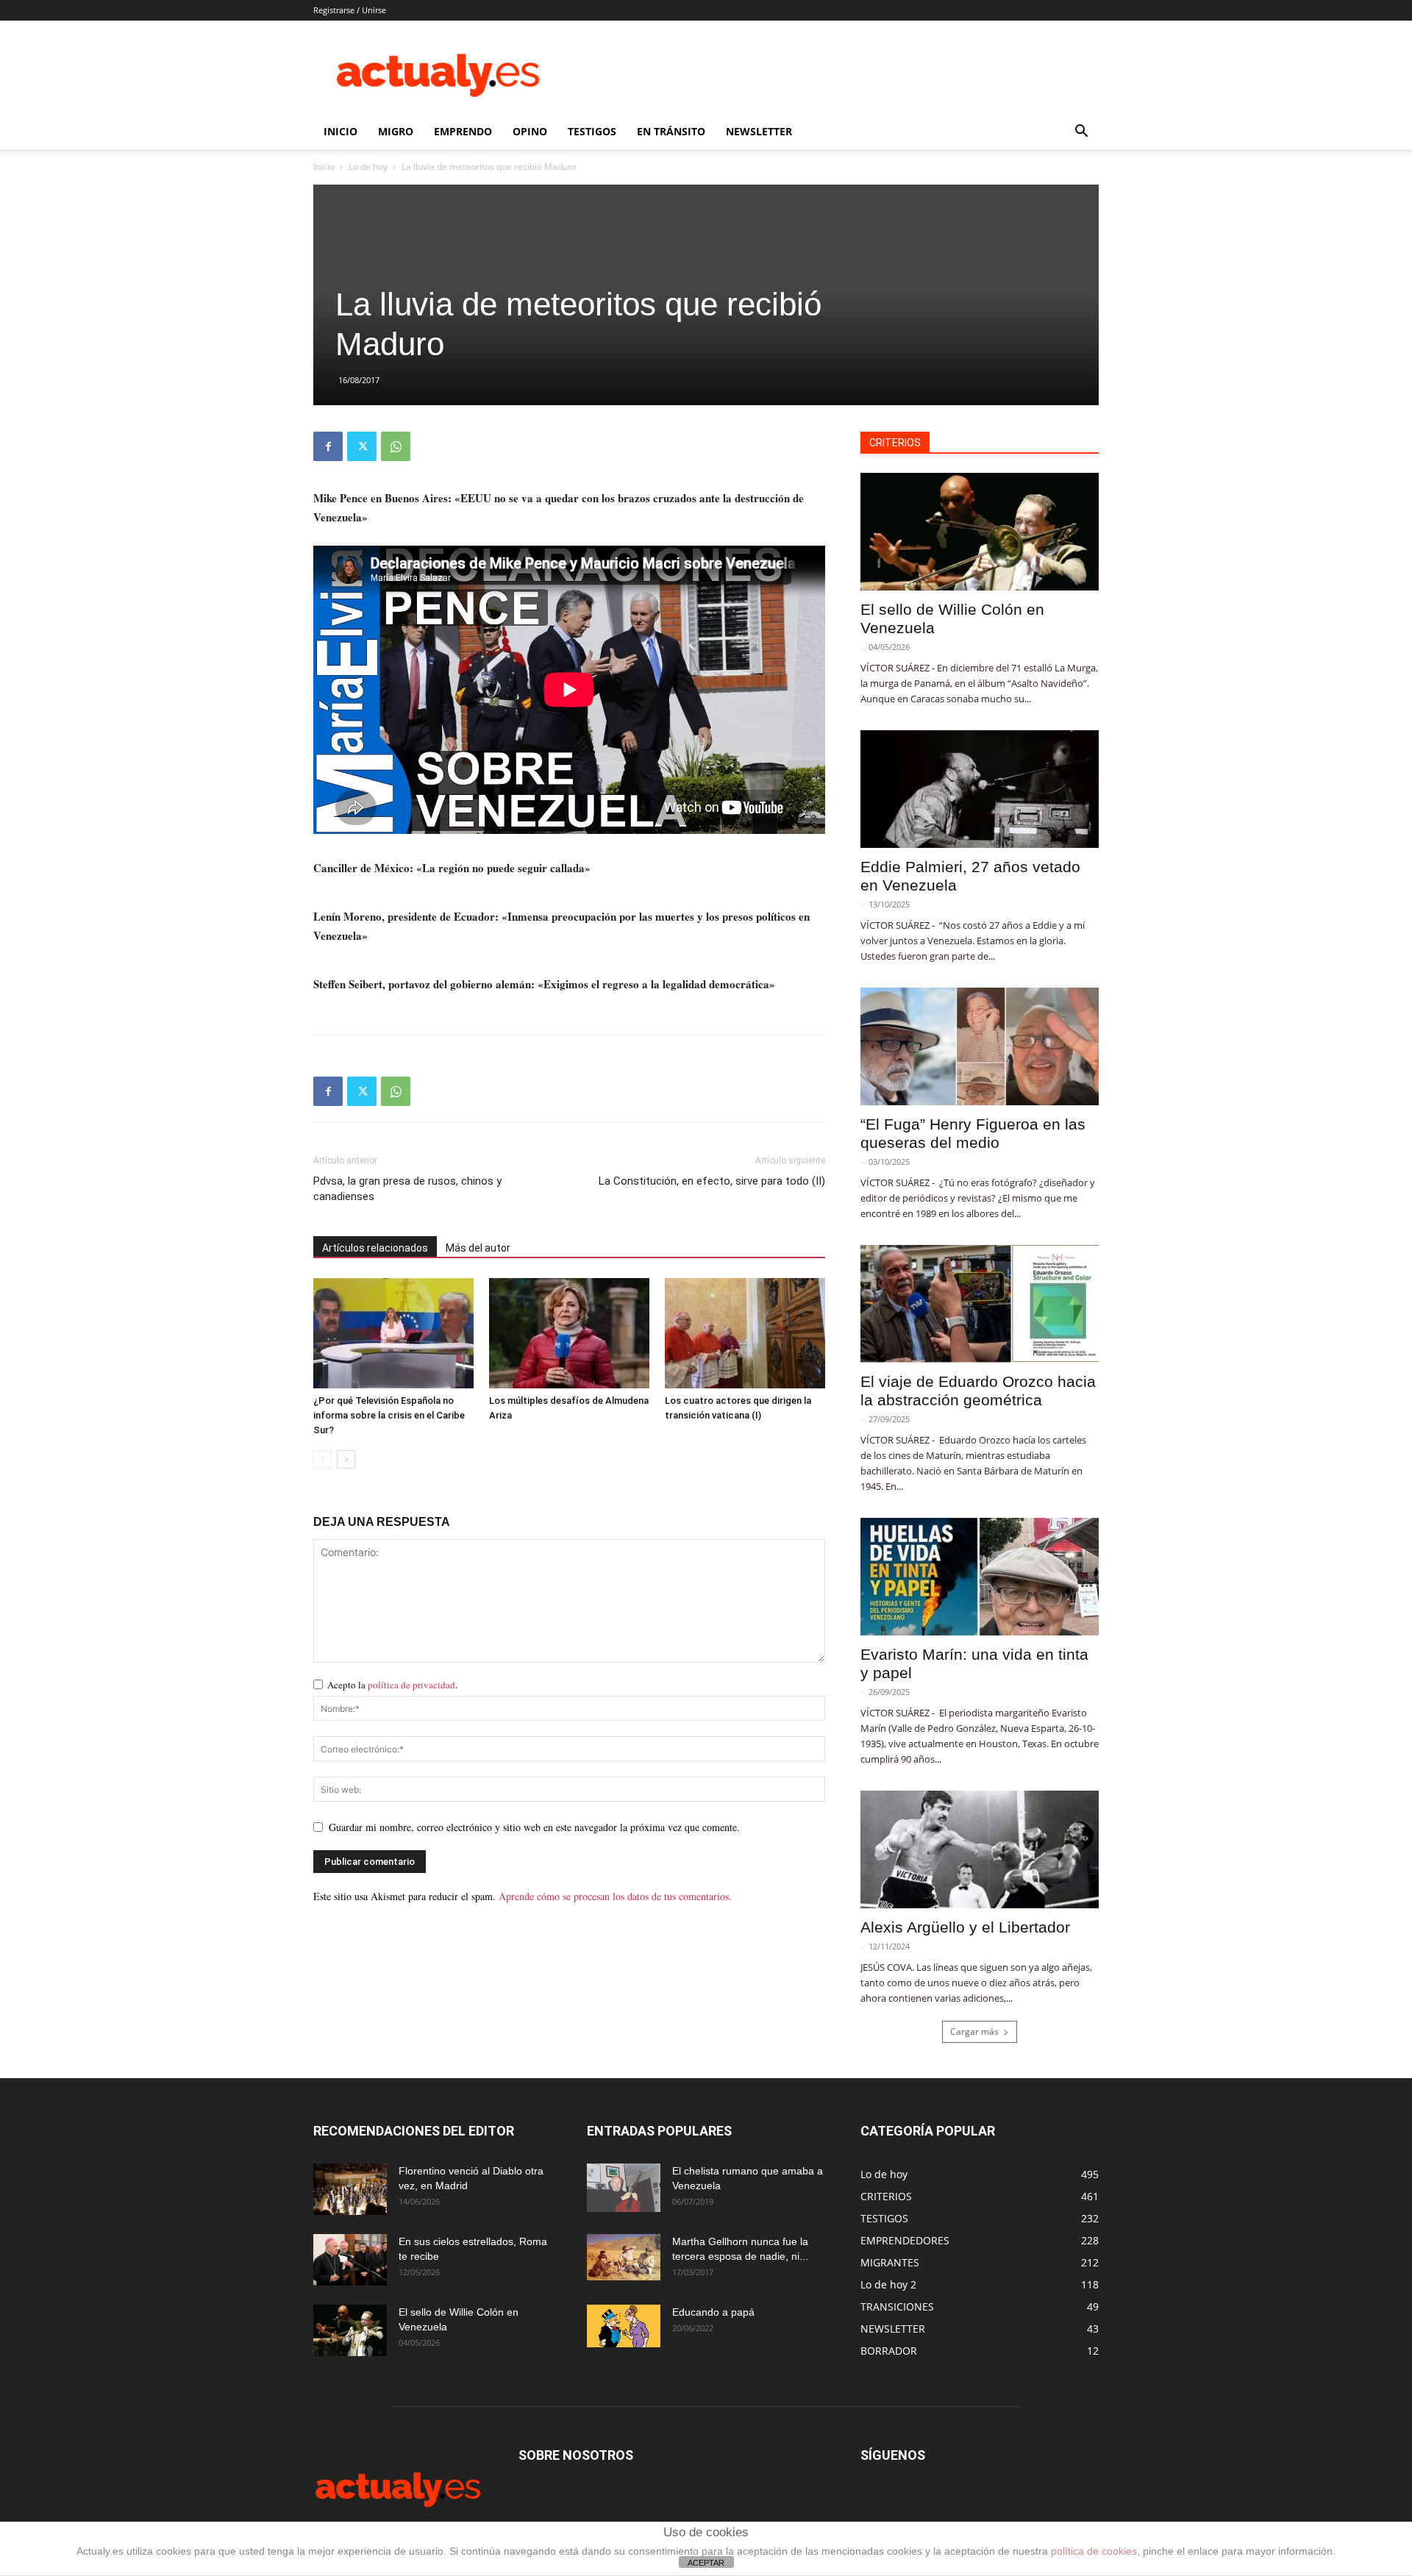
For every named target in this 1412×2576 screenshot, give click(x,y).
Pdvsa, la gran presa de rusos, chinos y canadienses (407, 1189)
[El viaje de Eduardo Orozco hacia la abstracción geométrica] (980, 1304)
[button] (1081, 133)
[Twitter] (362, 446)
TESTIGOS (592, 131)
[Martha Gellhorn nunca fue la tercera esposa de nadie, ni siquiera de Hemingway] (624, 2257)
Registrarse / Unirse (350, 10)
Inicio (324, 167)
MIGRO (396, 131)
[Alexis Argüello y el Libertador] (980, 1849)
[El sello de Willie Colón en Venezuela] (980, 532)
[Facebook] (328, 446)
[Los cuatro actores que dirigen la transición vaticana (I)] (745, 1333)
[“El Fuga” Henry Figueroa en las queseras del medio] (980, 1046)
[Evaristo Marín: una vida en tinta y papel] (980, 1577)
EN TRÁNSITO (671, 131)
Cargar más (974, 2031)
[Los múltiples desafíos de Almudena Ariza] (569, 1333)
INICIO (340, 131)
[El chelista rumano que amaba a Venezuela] (624, 2188)
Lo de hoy (368, 167)
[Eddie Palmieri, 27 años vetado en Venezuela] (980, 789)
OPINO (530, 131)
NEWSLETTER (759, 131)
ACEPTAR (706, 2563)
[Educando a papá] (624, 2326)
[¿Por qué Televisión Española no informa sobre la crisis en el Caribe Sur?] (393, 1333)
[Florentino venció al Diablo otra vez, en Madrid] (350, 2189)
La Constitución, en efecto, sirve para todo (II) (712, 1181)
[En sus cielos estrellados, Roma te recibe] (350, 2260)
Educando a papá (713, 2312)
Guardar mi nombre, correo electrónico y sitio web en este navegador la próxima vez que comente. (534, 1827)
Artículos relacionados (375, 1248)
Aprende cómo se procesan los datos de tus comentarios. (615, 1896)
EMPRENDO (463, 131)
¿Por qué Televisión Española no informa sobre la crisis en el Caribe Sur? (389, 1415)
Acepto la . (392, 1685)
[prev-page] (322, 1459)
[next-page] (346, 1459)
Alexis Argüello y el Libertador (965, 1927)
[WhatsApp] (396, 446)
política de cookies (1094, 2551)
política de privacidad (411, 1685)
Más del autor (478, 1248)
